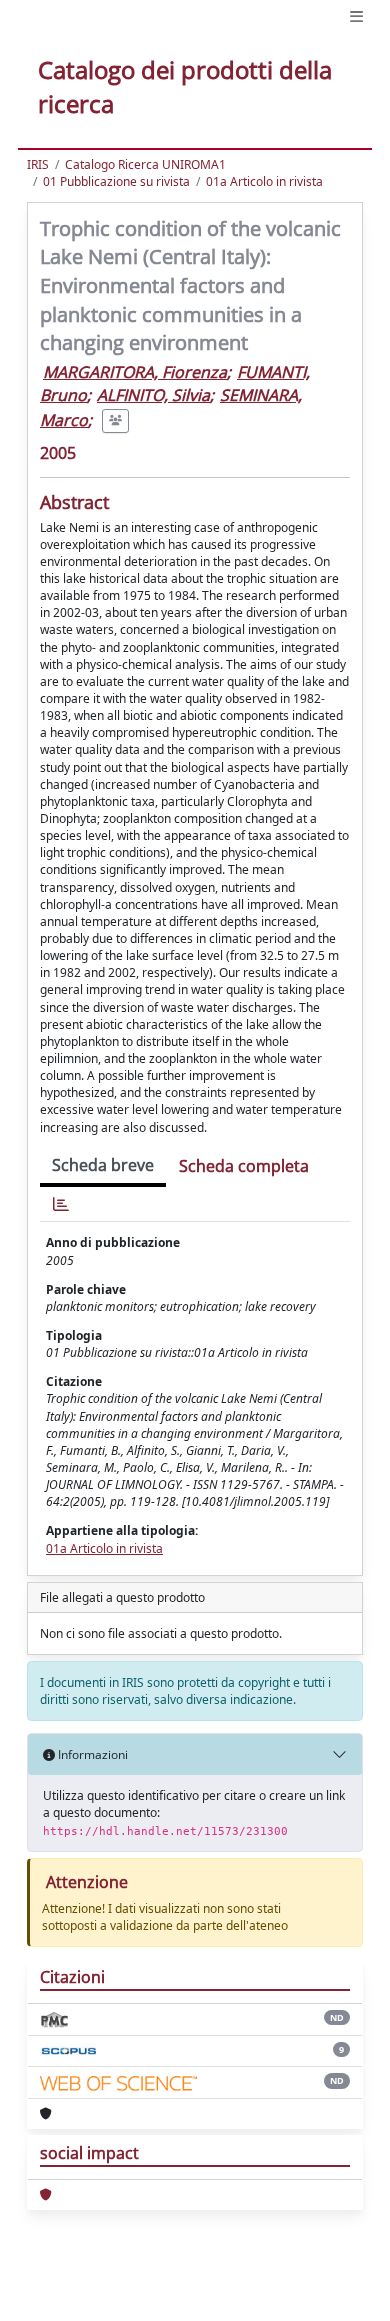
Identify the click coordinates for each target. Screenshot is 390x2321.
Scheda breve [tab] (103, 1165)
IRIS (38, 164)
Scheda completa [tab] (244, 1166)
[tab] (61, 1204)
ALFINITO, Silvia (153, 395)
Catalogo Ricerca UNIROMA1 (145, 164)
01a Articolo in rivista (264, 181)
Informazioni (91, 1754)
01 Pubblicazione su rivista (116, 181)
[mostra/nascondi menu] (356, 16)
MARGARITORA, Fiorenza (135, 372)
